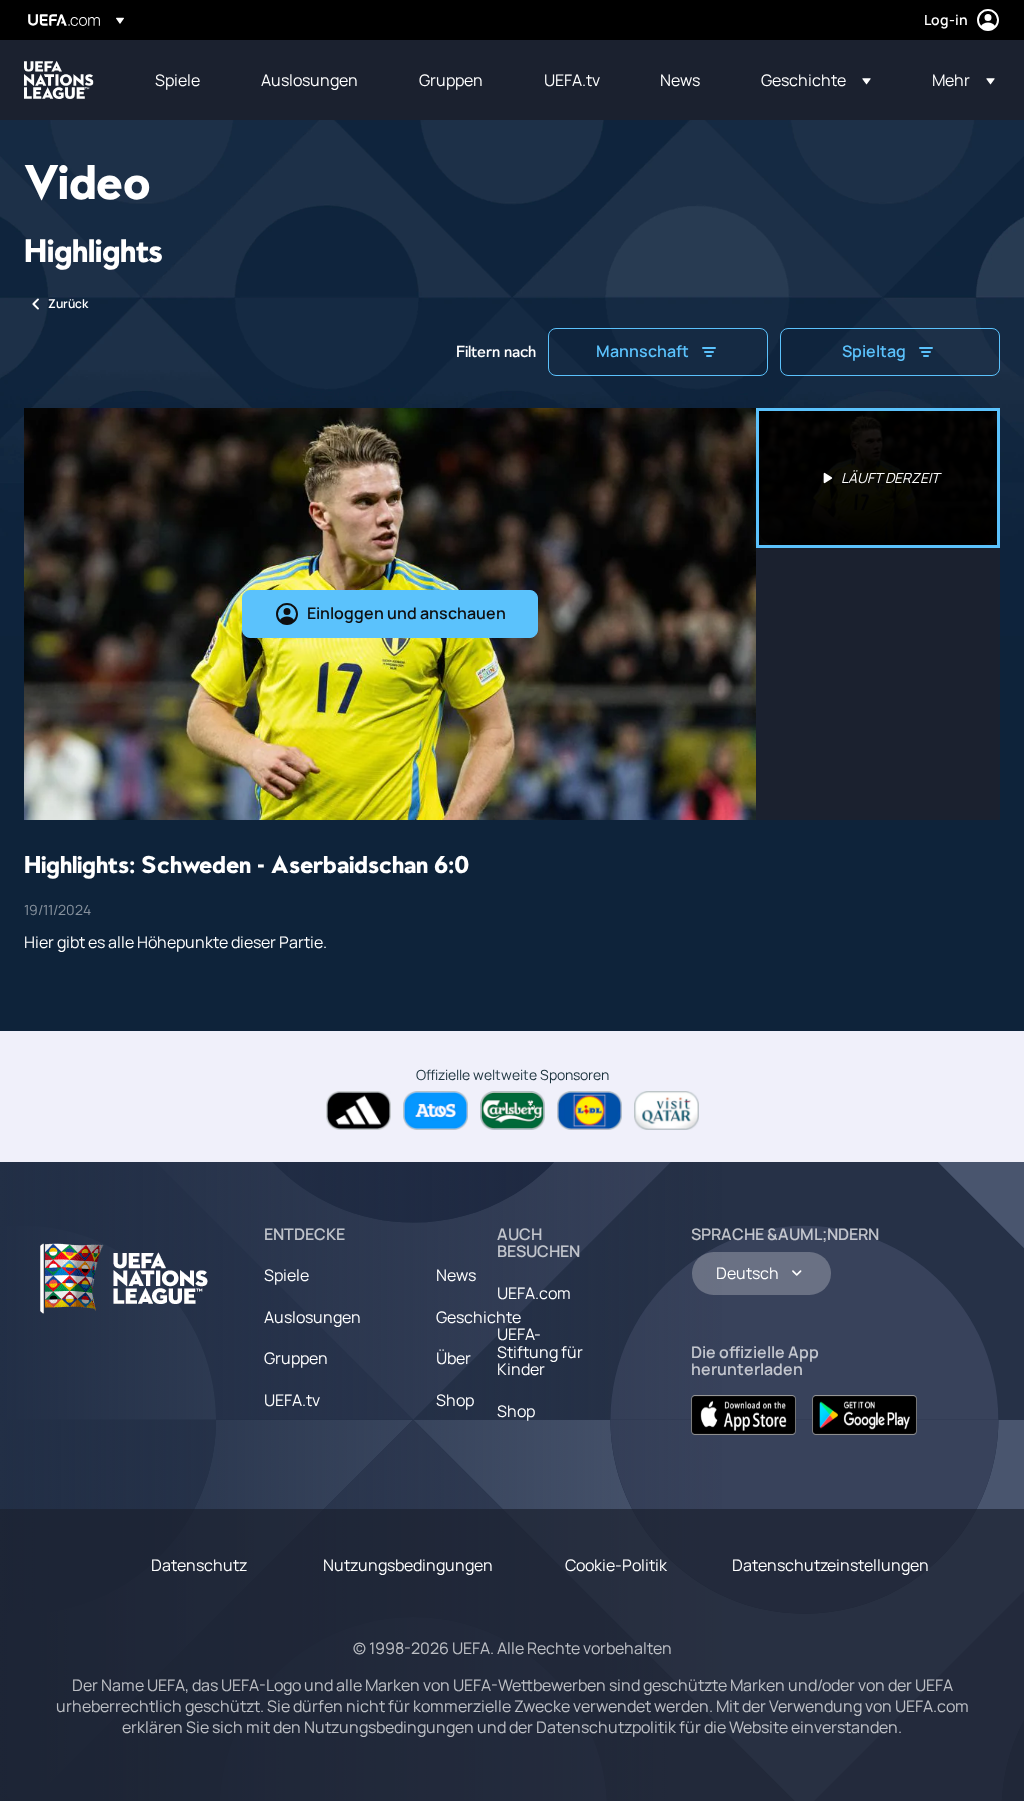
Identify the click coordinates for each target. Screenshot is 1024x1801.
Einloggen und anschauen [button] (406, 613)
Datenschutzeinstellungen (830, 1565)
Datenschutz (199, 1565)
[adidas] (358, 1110)
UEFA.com (534, 1293)
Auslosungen (312, 1317)
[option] (878, 478)
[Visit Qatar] (666, 1110)
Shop (455, 1400)
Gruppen (296, 1358)
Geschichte (478, 1317)
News (456, 1275)
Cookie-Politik (616, 1565)
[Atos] (435, 1110)
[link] (177, 80)
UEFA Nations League (59, 80)
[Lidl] (589, 1110)
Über (453, 1358)
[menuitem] (183, 80)
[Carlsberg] (512, 1110)
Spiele (286, 1275)
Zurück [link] (68, 303)
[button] (816, 80)
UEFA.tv (292, 1400)
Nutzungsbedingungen (408, 1565)
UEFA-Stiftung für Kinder (540, 1351)
